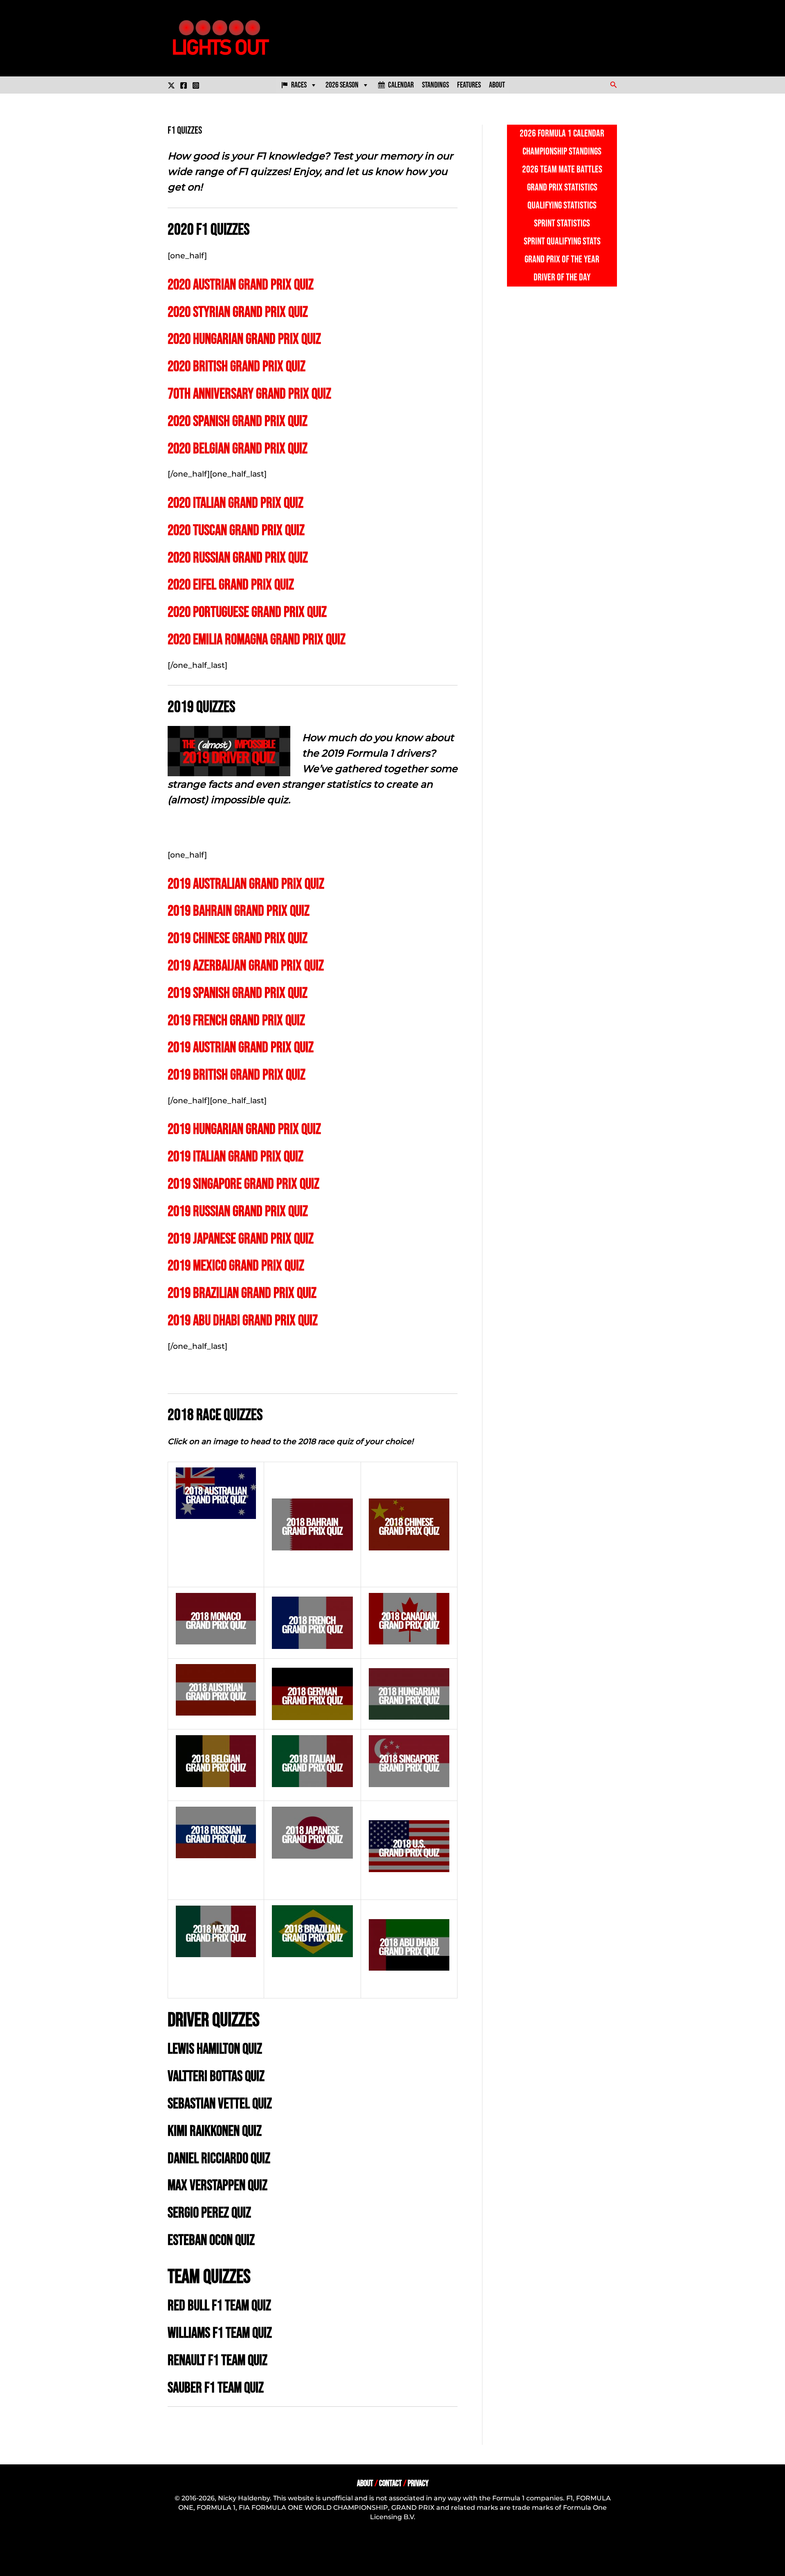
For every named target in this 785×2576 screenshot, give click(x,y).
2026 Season (342, 85)
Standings (435, 85)
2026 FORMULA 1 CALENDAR (562, 133)
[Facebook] (184, 85)
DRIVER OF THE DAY (562, 277)
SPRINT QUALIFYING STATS (562, 241)
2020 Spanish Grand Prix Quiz (238, 422)
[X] (171, 85)
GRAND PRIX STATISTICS (562, 187)
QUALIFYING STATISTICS (562, 205)
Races (299, 85)
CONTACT (390, 2483)
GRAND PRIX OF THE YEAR (562, 259)
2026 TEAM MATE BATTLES (562, 169)
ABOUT (365, 2483)
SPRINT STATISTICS (562, 223)
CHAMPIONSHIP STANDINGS (562, 151)
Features (469, 85)
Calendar (401, 85)
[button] (614, 85)
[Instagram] (196, 85)
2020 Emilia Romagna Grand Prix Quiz (257, 640)
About (497, 85)
